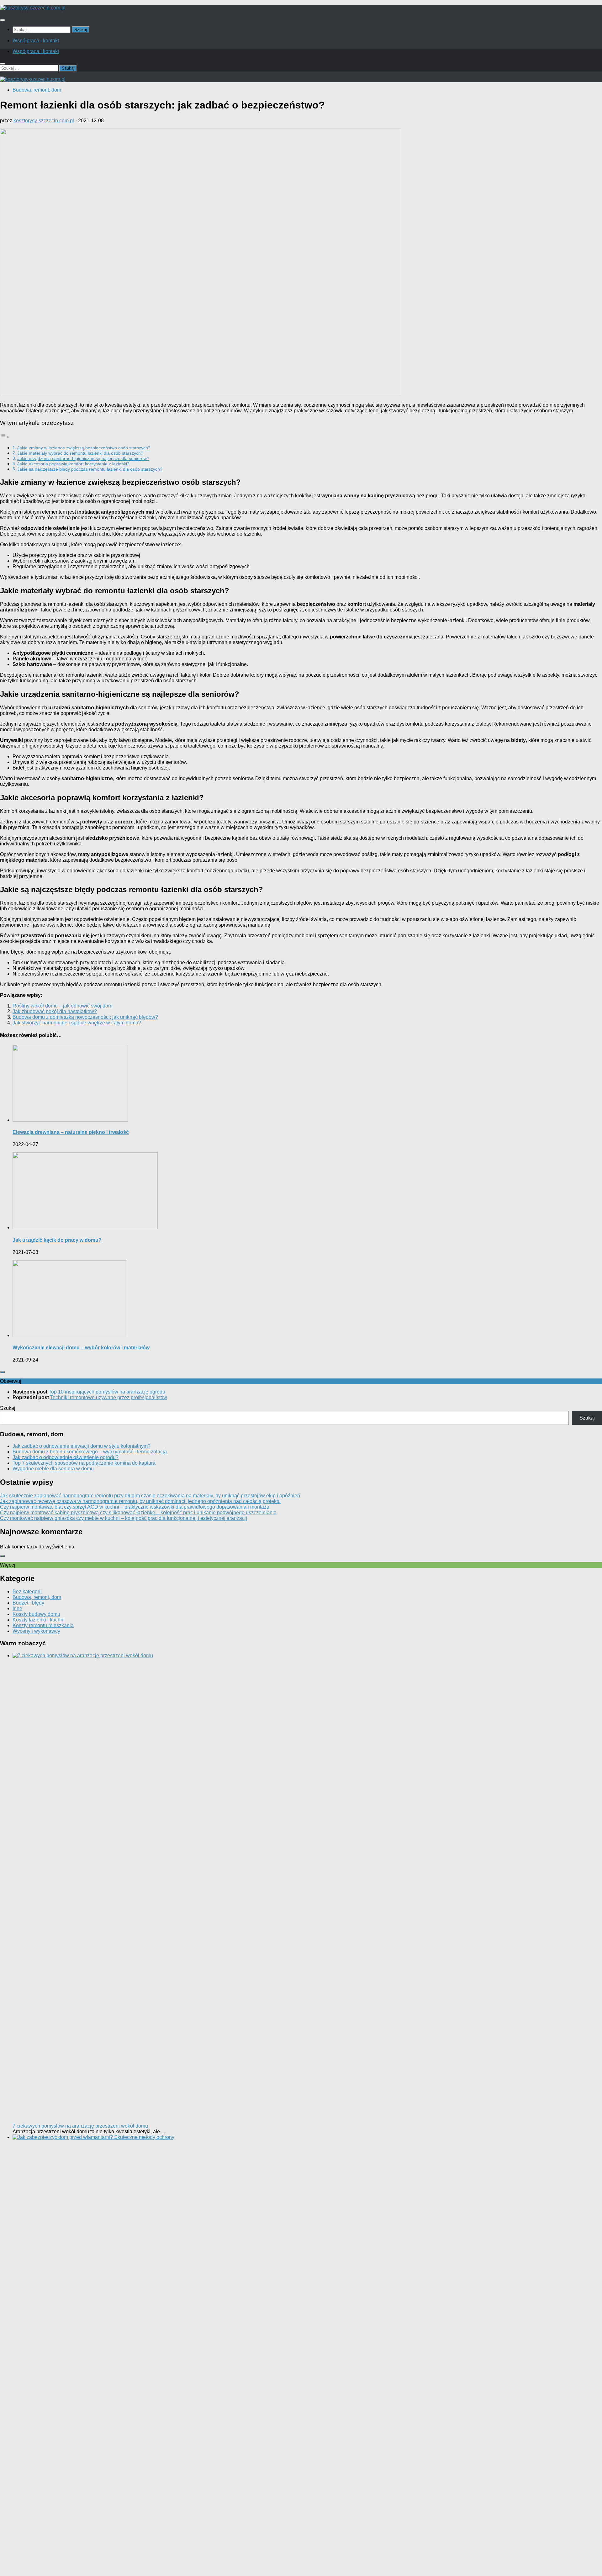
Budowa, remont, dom (37, 90)
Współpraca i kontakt (36, 41)
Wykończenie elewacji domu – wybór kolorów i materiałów (81, 1348)
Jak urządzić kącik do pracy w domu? (57, 1240)
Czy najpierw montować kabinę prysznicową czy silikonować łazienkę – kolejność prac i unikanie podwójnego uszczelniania (138, 1513)
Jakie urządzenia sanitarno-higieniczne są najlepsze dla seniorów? (83, 458)
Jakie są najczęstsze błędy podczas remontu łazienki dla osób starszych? (90, 469)
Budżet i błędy (28, 1603)
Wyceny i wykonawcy (36, 1631)
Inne (17, 1608)
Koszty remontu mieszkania (43, 1625)
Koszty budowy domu (36, 1614)
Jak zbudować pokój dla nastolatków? (55, 1011)
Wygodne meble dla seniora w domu (53, 1469)
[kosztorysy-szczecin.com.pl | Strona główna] (33, 8)
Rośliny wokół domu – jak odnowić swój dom (62, 1006)
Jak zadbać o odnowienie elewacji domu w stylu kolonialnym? (82, 1446)
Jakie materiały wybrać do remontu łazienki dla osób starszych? (80, 453)
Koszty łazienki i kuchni (39, 1620)
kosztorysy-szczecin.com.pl (44, 121)
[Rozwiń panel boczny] (3, 1372)
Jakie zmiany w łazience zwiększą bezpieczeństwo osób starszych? (84, 448)
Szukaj (8, 1408)
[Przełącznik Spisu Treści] (5, 437)
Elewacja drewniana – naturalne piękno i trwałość (71, 1132)
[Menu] (3, 20)
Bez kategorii (27, 1592)
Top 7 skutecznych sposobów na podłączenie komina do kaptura (84, 1463)
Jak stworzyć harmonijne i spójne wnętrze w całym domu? (77, 1023)
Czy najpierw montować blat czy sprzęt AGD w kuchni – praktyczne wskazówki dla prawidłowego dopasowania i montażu (135, 1507)
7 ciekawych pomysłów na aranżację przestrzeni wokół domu (80, 2126)
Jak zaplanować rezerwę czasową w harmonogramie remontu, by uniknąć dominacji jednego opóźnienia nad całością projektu (140, 1501)
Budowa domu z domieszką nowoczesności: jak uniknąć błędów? (85, 1017)
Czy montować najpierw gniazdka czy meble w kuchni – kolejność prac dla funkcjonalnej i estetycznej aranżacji (124, 1518)
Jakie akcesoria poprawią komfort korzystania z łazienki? (73, 464)
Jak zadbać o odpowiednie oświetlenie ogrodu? (66, 1457)
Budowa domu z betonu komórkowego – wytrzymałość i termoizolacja (90, 1452)
